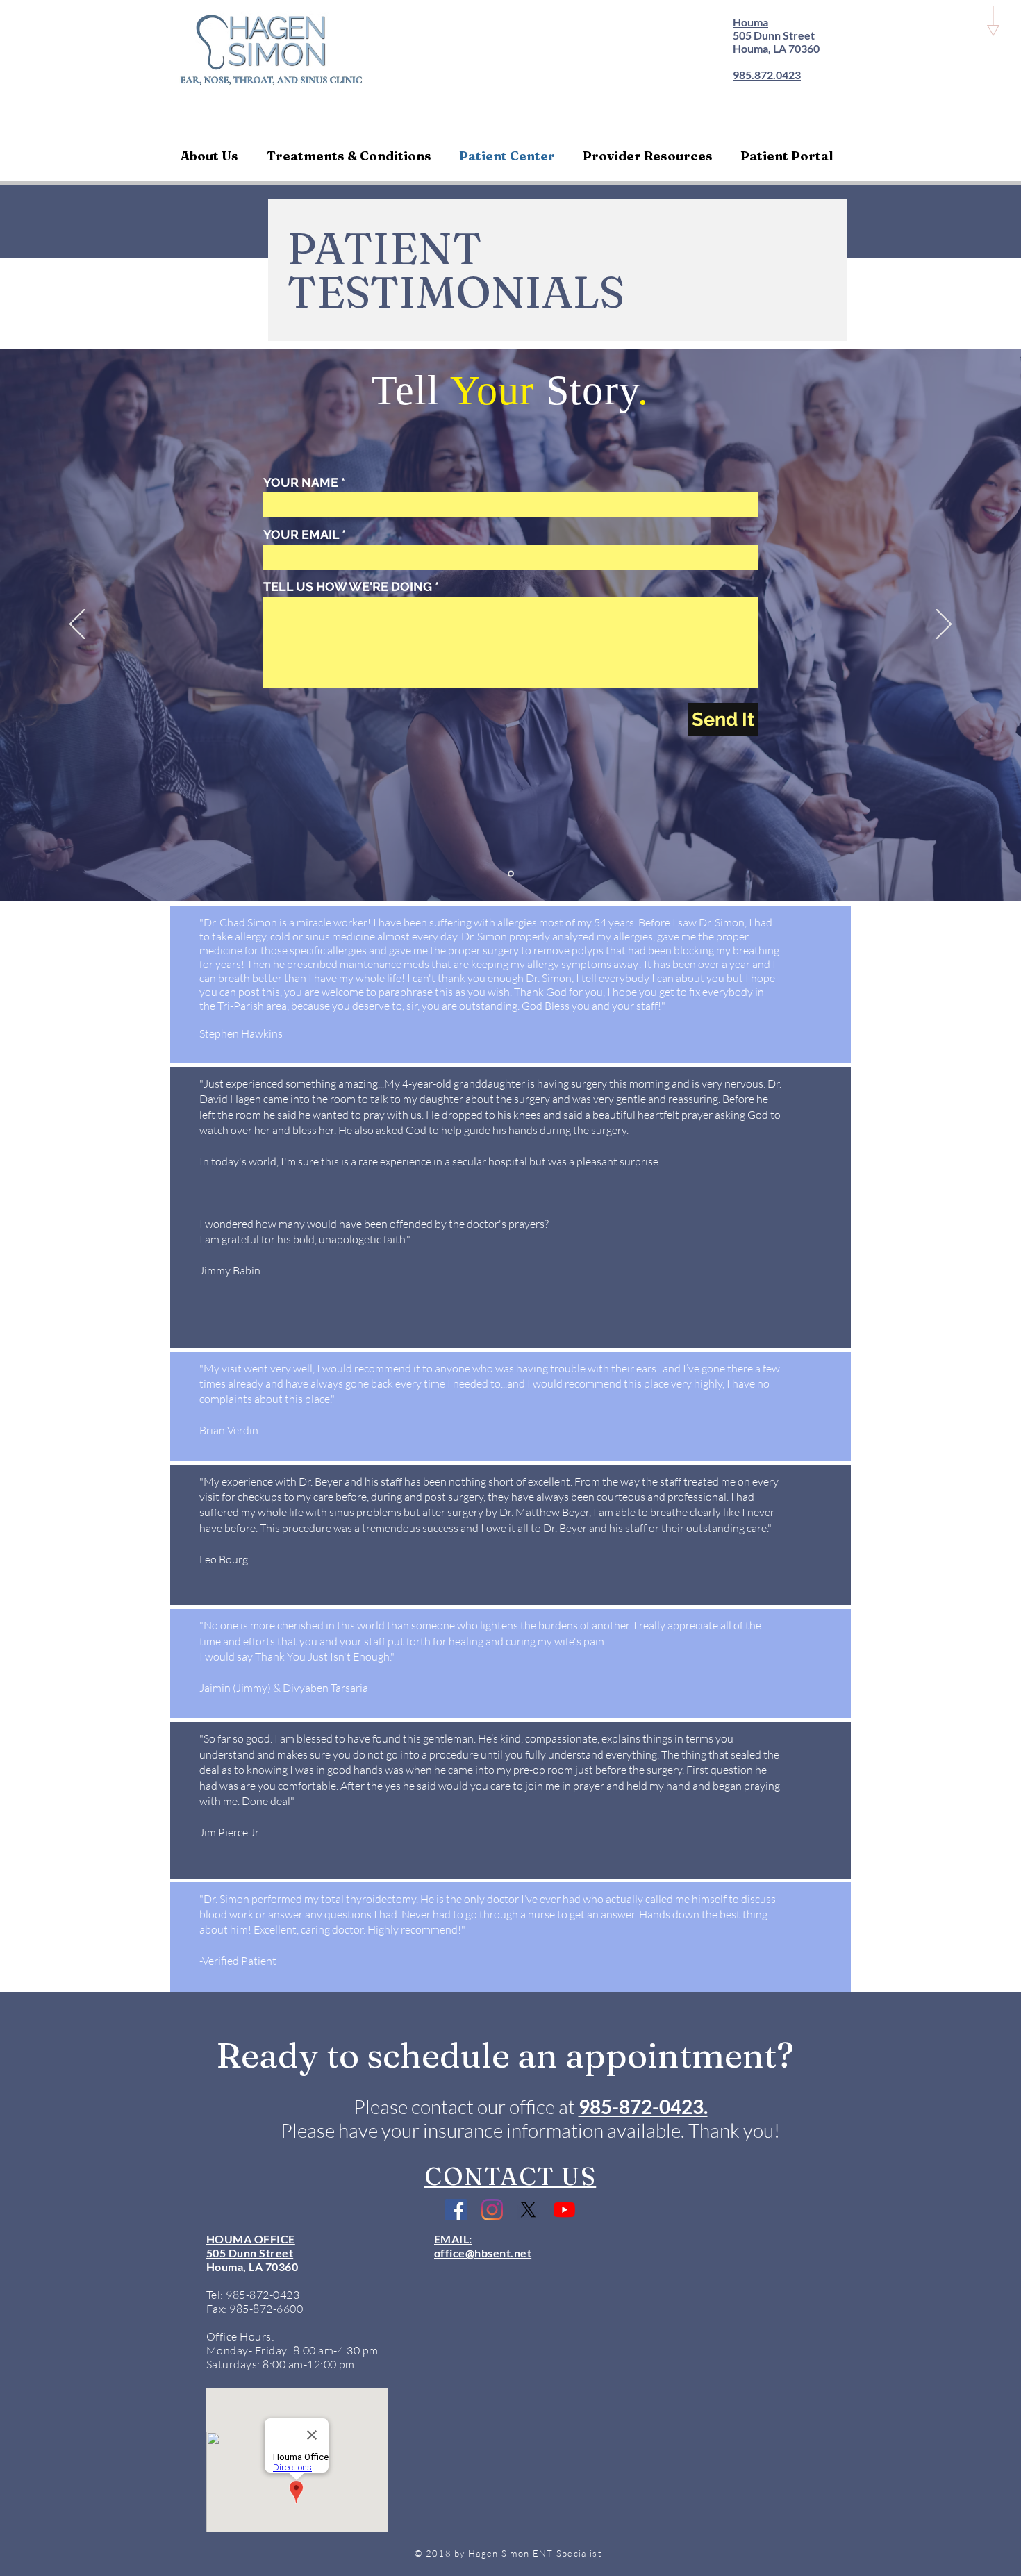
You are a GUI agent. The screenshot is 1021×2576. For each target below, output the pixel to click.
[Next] (944, 625)
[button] (213, 156)
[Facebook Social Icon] (456, 2210)
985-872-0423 (263, 2295)
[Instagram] (492, 2210)
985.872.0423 (767, 75)
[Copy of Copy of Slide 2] (511, 874)
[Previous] (77, 625)
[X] (528, 2210)
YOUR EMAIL (301, 535)
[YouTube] (564, 2210)
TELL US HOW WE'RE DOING (348, 587)
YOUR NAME (301, 483)
